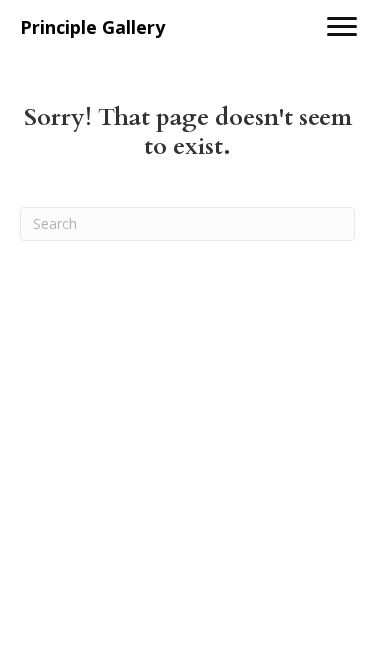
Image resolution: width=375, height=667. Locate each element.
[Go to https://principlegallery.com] (150, 27)
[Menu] (342, 27)
